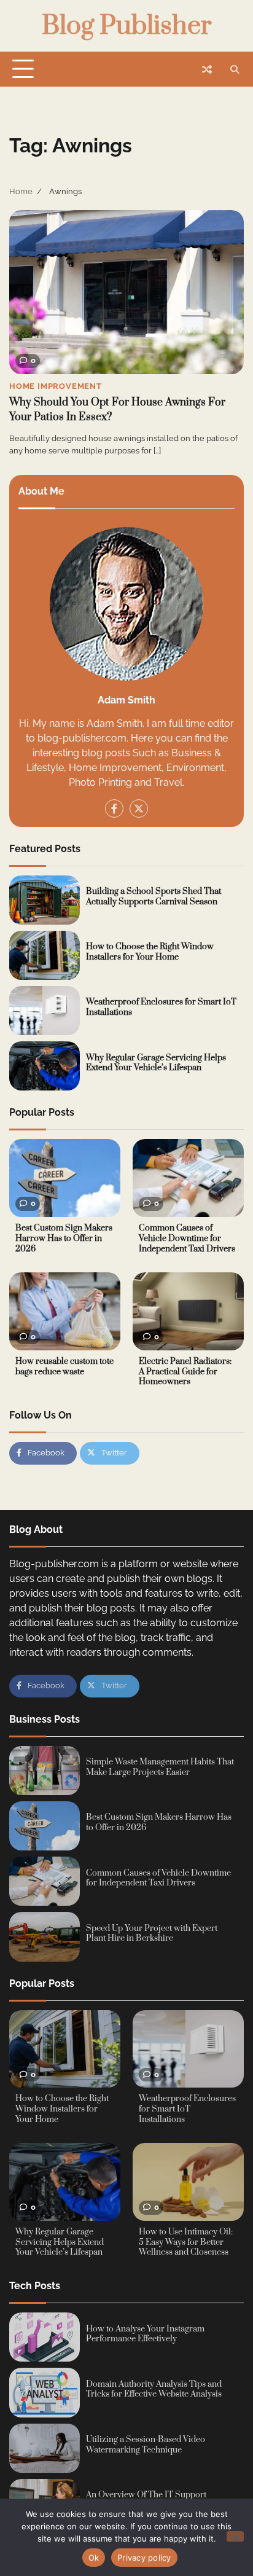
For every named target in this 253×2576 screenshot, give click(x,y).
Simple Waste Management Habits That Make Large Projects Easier (160, 1767)
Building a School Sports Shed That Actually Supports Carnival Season (154, 897)
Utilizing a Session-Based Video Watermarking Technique (146, 2445)
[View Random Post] (207, 69)
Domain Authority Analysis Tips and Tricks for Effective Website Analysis (154, 2390)
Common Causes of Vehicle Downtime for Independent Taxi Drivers (187, 1238)
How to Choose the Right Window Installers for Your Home (150, 952)
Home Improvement (56, 386)
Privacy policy (144, 2558)
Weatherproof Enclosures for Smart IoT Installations (161, 1007)
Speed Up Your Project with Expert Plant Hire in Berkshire (152, 1934)
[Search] (235, 69)
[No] (235, 2536)
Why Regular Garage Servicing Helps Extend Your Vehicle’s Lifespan (156, 1063)
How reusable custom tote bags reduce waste (64, 1367)
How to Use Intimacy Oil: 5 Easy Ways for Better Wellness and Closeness (186, 2242)
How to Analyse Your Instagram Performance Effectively (145, 2334)
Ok (94, 2558)
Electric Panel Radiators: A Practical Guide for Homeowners (185, 1372)
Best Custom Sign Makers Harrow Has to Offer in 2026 (64, 1238)
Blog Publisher (126, 26)
